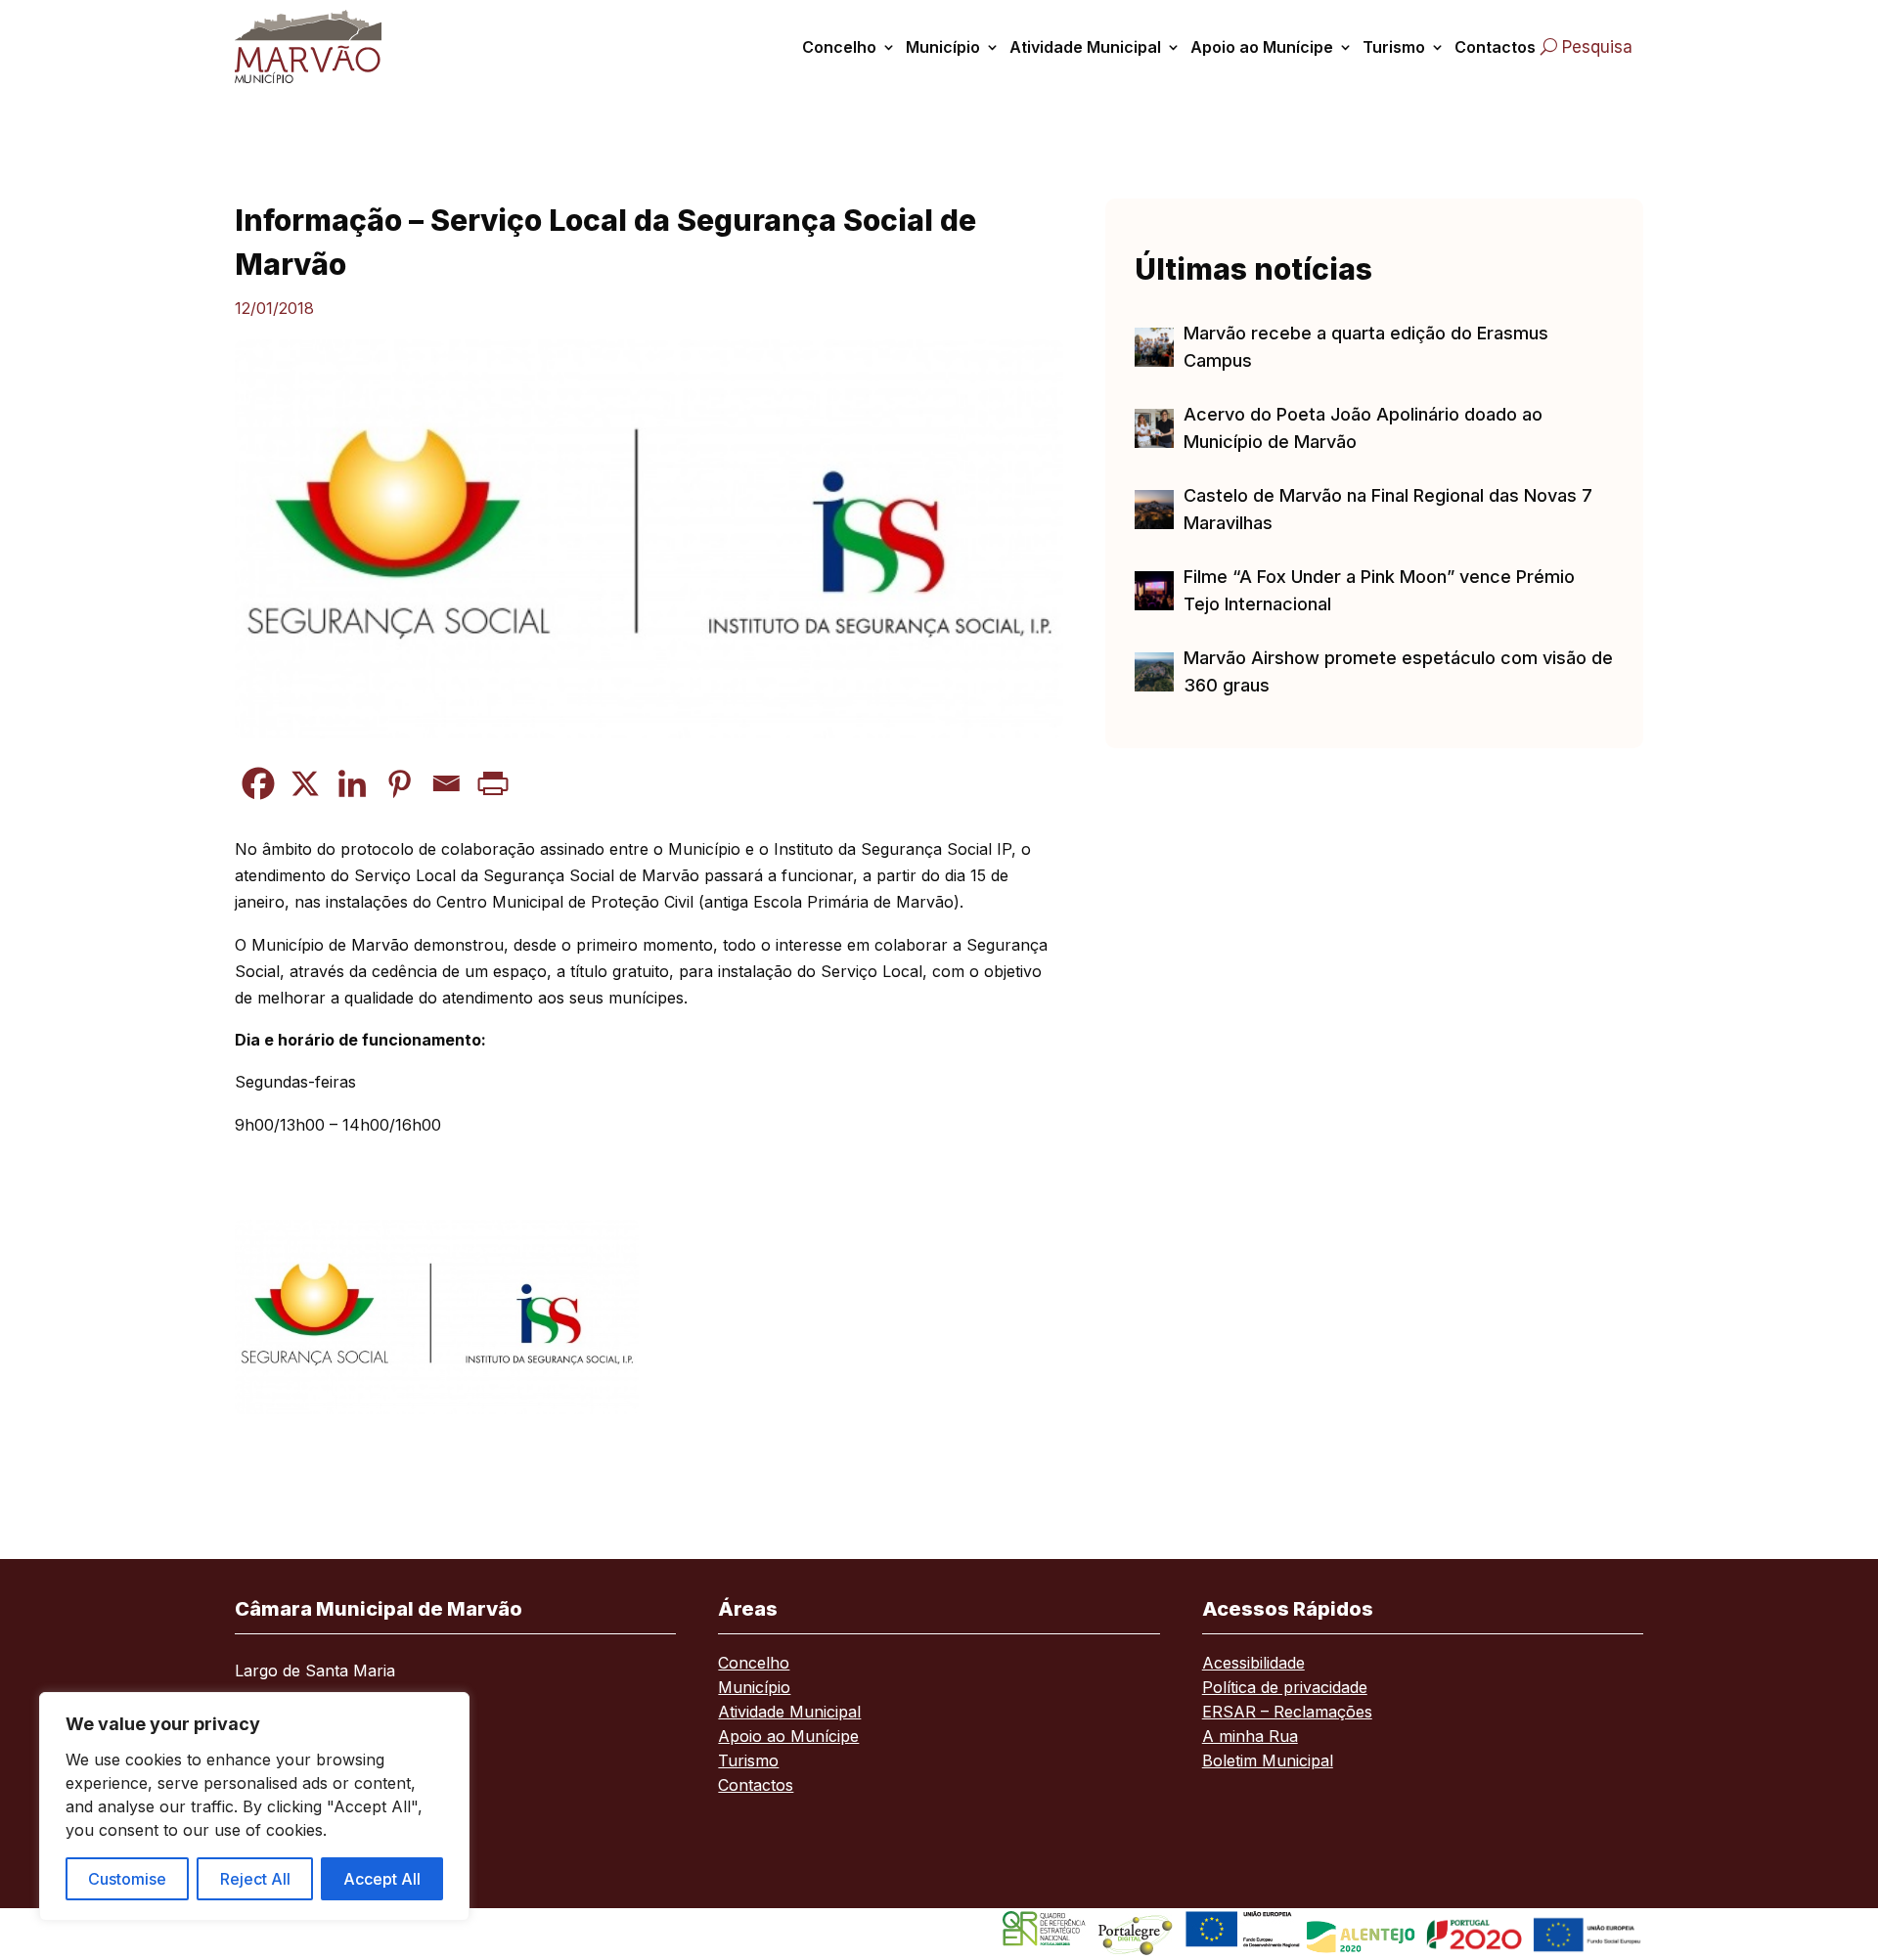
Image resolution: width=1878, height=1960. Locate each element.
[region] (254, 1806)
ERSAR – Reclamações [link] (1287, 1713)
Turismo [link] (1394, 47)
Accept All (382, 1879)
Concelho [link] (839, 47)
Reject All (255, 1879)
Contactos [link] (1495, 47)
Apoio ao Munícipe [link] (1262, 47)
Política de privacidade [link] (1285, 1689)
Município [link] (943, 47)
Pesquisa (1597, 47)
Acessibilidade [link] (1253, 1664)
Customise (127, 1879)
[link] (331, 46)
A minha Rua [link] (1250, 1737)
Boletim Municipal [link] (1268, 1762)
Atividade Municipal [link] (1085, 47)
